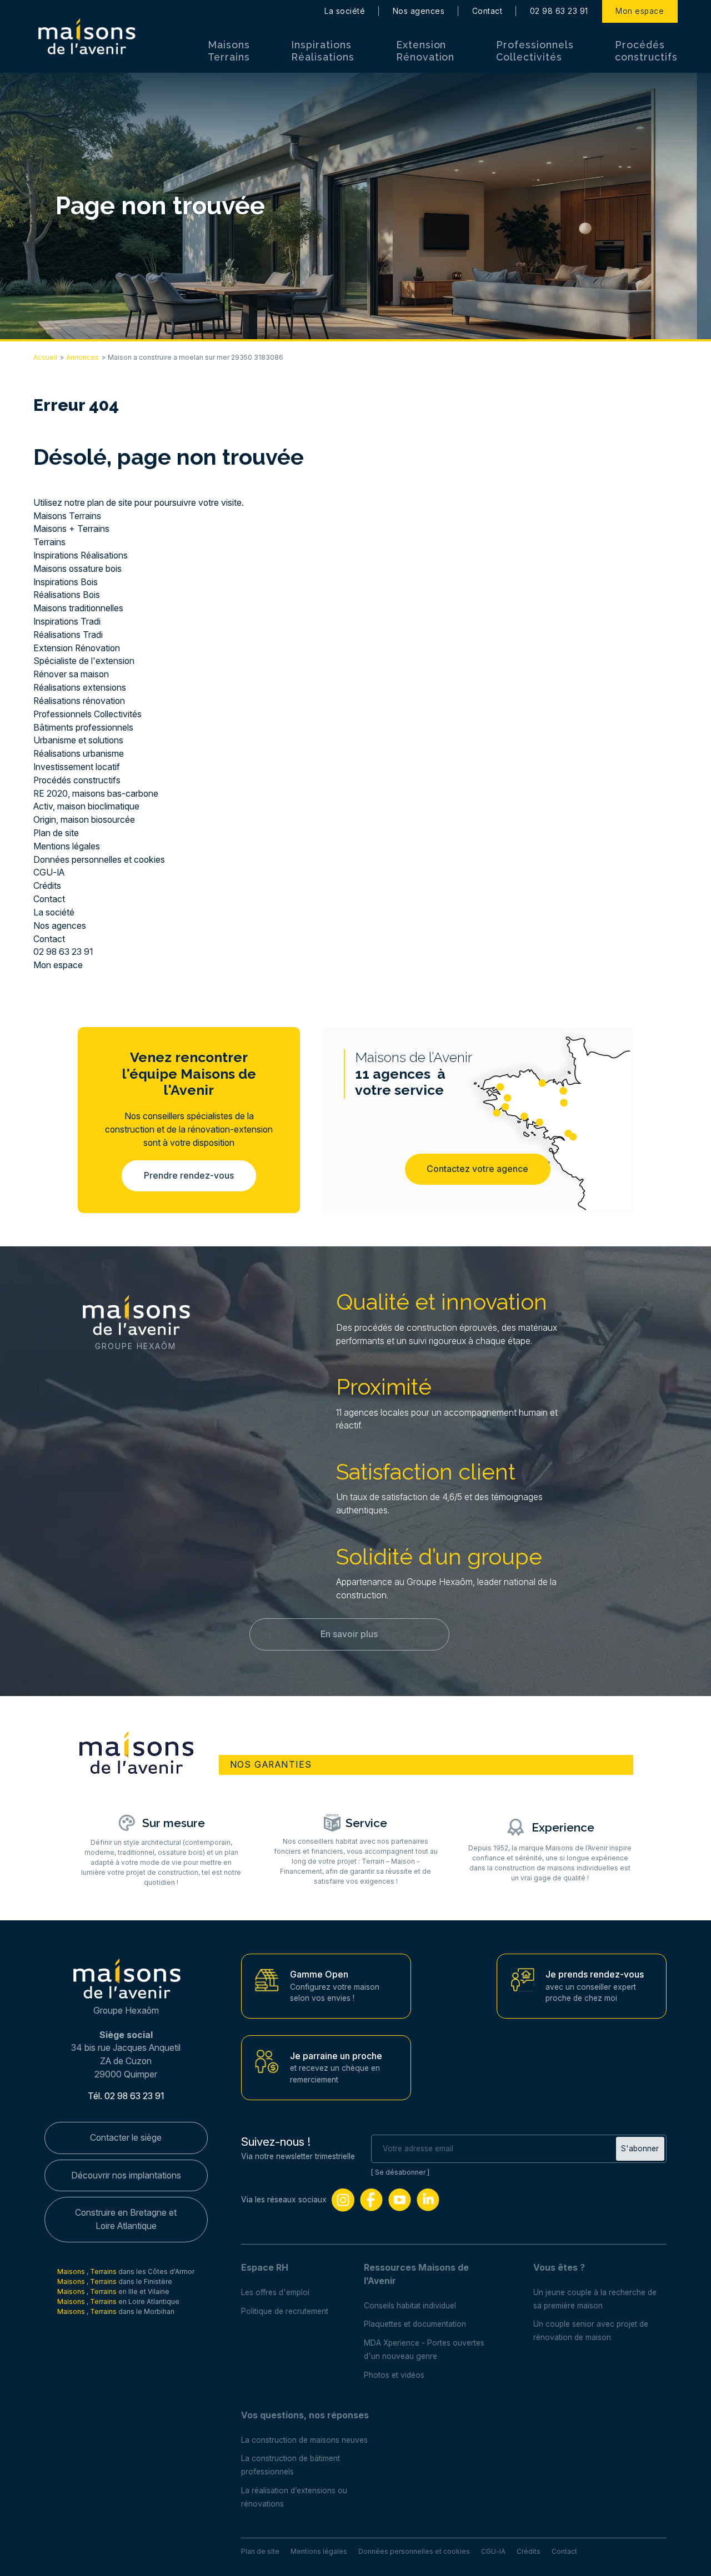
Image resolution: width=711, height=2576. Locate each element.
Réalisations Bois (67, 595)
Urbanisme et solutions (78, 740)
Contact (487, 11)
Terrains (49, 542)
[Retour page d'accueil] (86, 37)
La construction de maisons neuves (304, 2440)
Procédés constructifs (646, 51)
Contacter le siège (126, 2138)
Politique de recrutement (285, 2311)
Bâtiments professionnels (83, 728)
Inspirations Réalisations (323, 51)
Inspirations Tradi (67, 622)
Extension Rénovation (425, 51)
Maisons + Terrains (71, 529)
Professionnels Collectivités (535, 51)
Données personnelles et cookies (99, 860)
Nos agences (419, 11)
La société (345, 11)
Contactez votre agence (477, 1169)
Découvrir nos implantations (126, 2175)
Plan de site (56, 833)
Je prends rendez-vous (595, 1974)
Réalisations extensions (80, 688)
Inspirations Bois (66, 582)
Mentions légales (67, 846)
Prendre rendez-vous (189, 1176)
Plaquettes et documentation (415, 2324)
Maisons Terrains (229, 51)
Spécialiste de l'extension (84, 661)
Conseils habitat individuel (410, 2306)
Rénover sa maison (71, 674)
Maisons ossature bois (77, 569)
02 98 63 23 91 (559, 11)
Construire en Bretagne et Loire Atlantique (126, 2219)
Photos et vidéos (394, 2375)
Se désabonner (400, 2172)
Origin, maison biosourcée (84, 820)
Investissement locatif (77, 767)
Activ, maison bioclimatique (86, 806)
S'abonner (640, 2149)
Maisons (72, 2271)
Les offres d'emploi (275, 2292)
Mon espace (640, 11)
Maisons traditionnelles (78, 608)
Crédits (47, 886)
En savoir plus (349, 1634)
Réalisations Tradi (68, 635)
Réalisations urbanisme (79, 754)
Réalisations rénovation (79, 701)
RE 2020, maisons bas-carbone (96, 794)
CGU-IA (49, 872)
